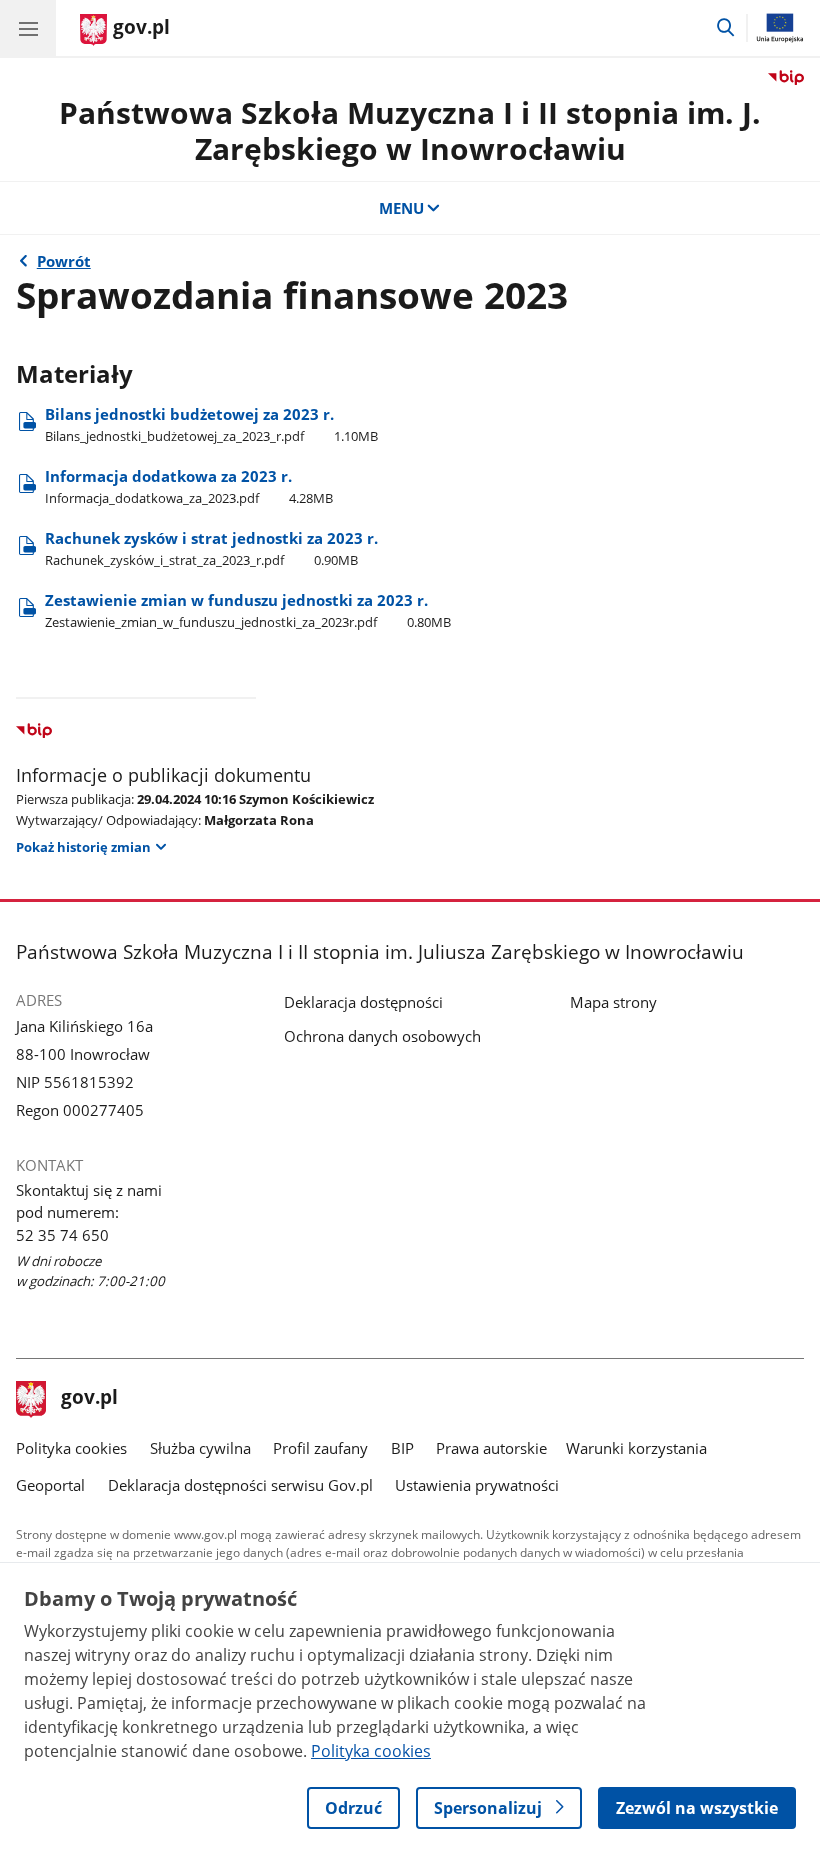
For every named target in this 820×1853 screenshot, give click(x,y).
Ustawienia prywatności (477, 1485)
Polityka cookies (71, 1448)
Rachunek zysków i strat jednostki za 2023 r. (211, 548)
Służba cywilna (200, 1448)
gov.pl (89, 1399)
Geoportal (50, 1485)
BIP (402, 1448)
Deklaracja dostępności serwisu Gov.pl (240, 1485)
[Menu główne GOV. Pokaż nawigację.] (28, 28)
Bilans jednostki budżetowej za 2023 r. (211, 424)
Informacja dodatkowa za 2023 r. (189, 486)
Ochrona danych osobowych (382, 1036)
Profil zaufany (320, 1448)
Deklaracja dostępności (363, 1002)
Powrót (64, 261)
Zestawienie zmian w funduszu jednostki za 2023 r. (248, 610)
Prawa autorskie (491, 1448)
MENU (401, 208)
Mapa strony (613, 1002)
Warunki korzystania (636, 1448)
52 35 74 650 (62, 1235)
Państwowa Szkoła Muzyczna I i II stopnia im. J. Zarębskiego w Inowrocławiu (410, 130)
